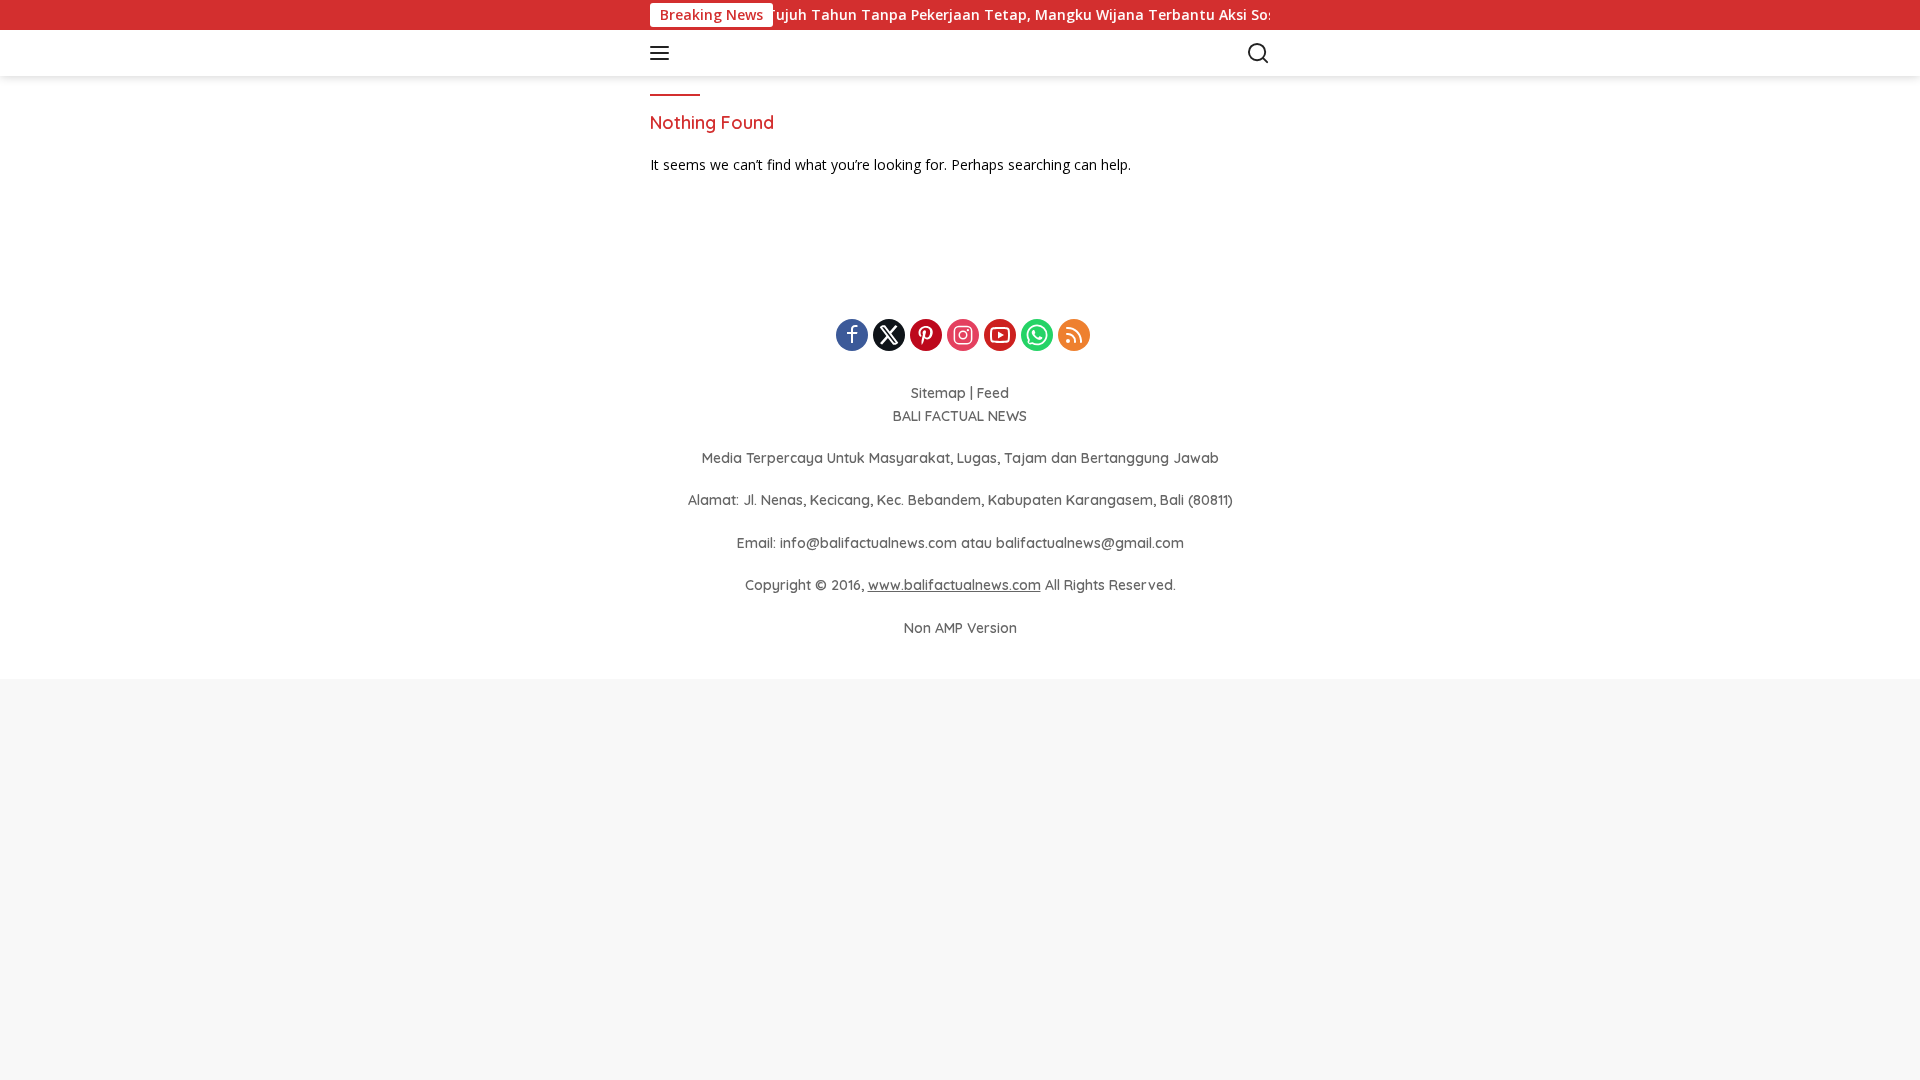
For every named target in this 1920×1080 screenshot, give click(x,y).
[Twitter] (889, 336)
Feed (993, 393)
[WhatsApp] (1037, 336)
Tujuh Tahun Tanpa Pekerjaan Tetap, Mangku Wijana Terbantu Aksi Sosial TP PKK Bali (1046, 15)
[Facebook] (852, 336)
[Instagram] (963, 336)
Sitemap (938, 393)
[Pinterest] (926, 336)
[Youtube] (1000, 336)
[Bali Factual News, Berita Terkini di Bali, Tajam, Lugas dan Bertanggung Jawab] (784, 53)
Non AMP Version (960, 628)
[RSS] (1074, 336)
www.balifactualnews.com (954, 585)
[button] (663, 53)
